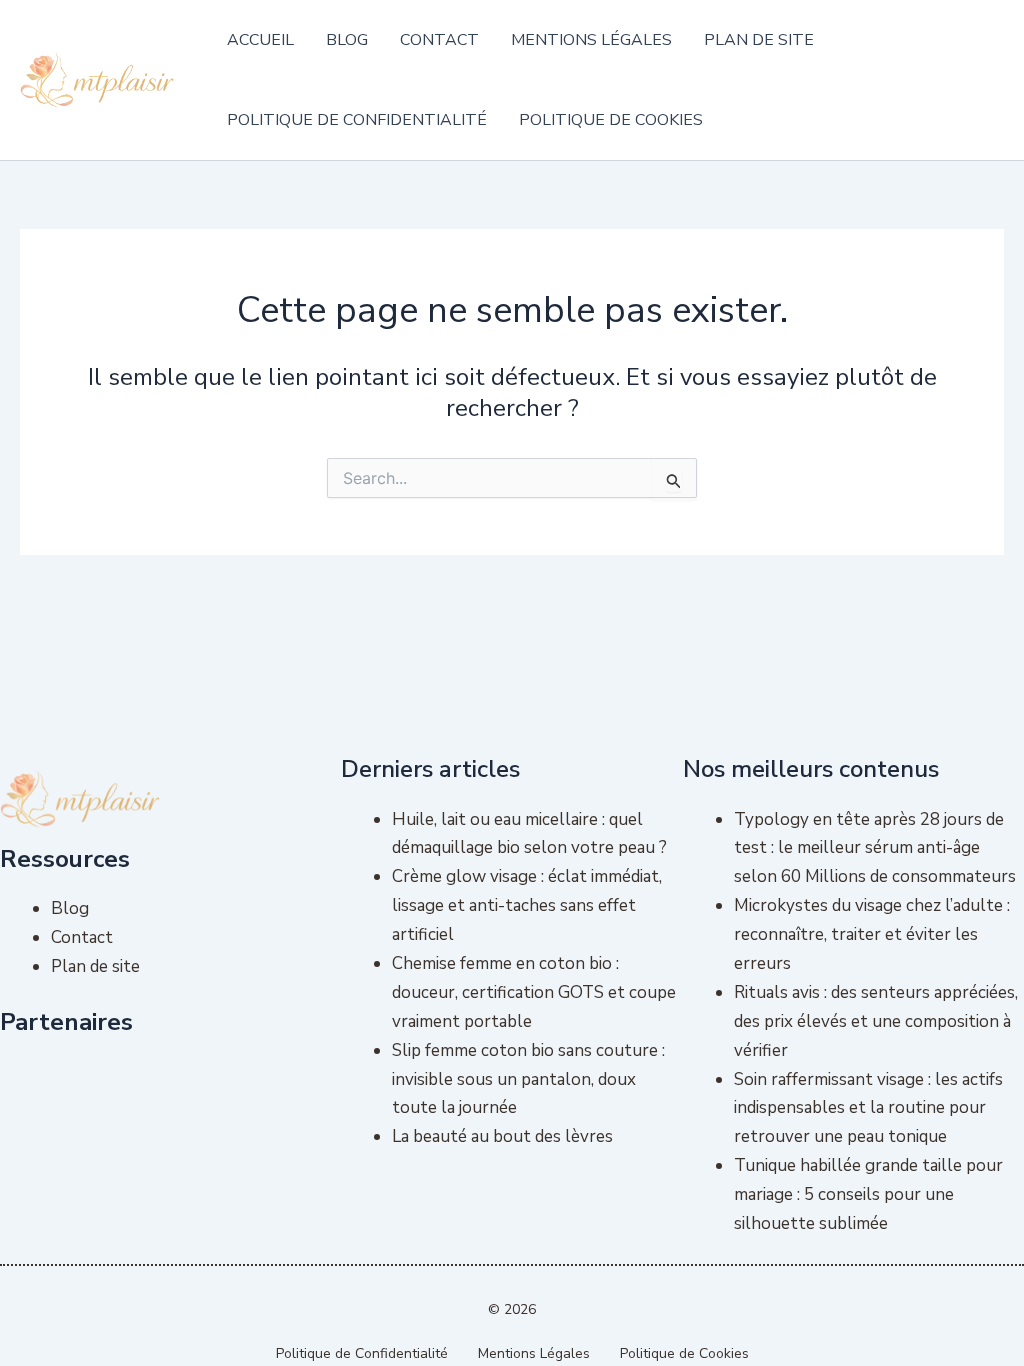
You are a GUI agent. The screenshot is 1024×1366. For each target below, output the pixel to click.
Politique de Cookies (611, 120)
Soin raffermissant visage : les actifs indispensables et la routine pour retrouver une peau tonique (868, 1108)
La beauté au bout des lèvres (502, 1136)
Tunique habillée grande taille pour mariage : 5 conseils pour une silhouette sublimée (868, 1194)
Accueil (260, 40)
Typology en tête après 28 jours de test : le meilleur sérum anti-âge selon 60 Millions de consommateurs (875, 848)
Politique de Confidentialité (357, 120)
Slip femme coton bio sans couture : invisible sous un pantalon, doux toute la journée (528, 1079)
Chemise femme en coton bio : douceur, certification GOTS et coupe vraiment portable (534, 992)
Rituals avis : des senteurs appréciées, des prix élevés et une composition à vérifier (876, 1021)
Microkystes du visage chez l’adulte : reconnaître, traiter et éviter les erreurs (872, 934)
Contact (439, 40)
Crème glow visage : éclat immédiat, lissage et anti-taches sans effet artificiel (527, 905)
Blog (347, 40)
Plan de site (759, 40)
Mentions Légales (591, 40)
